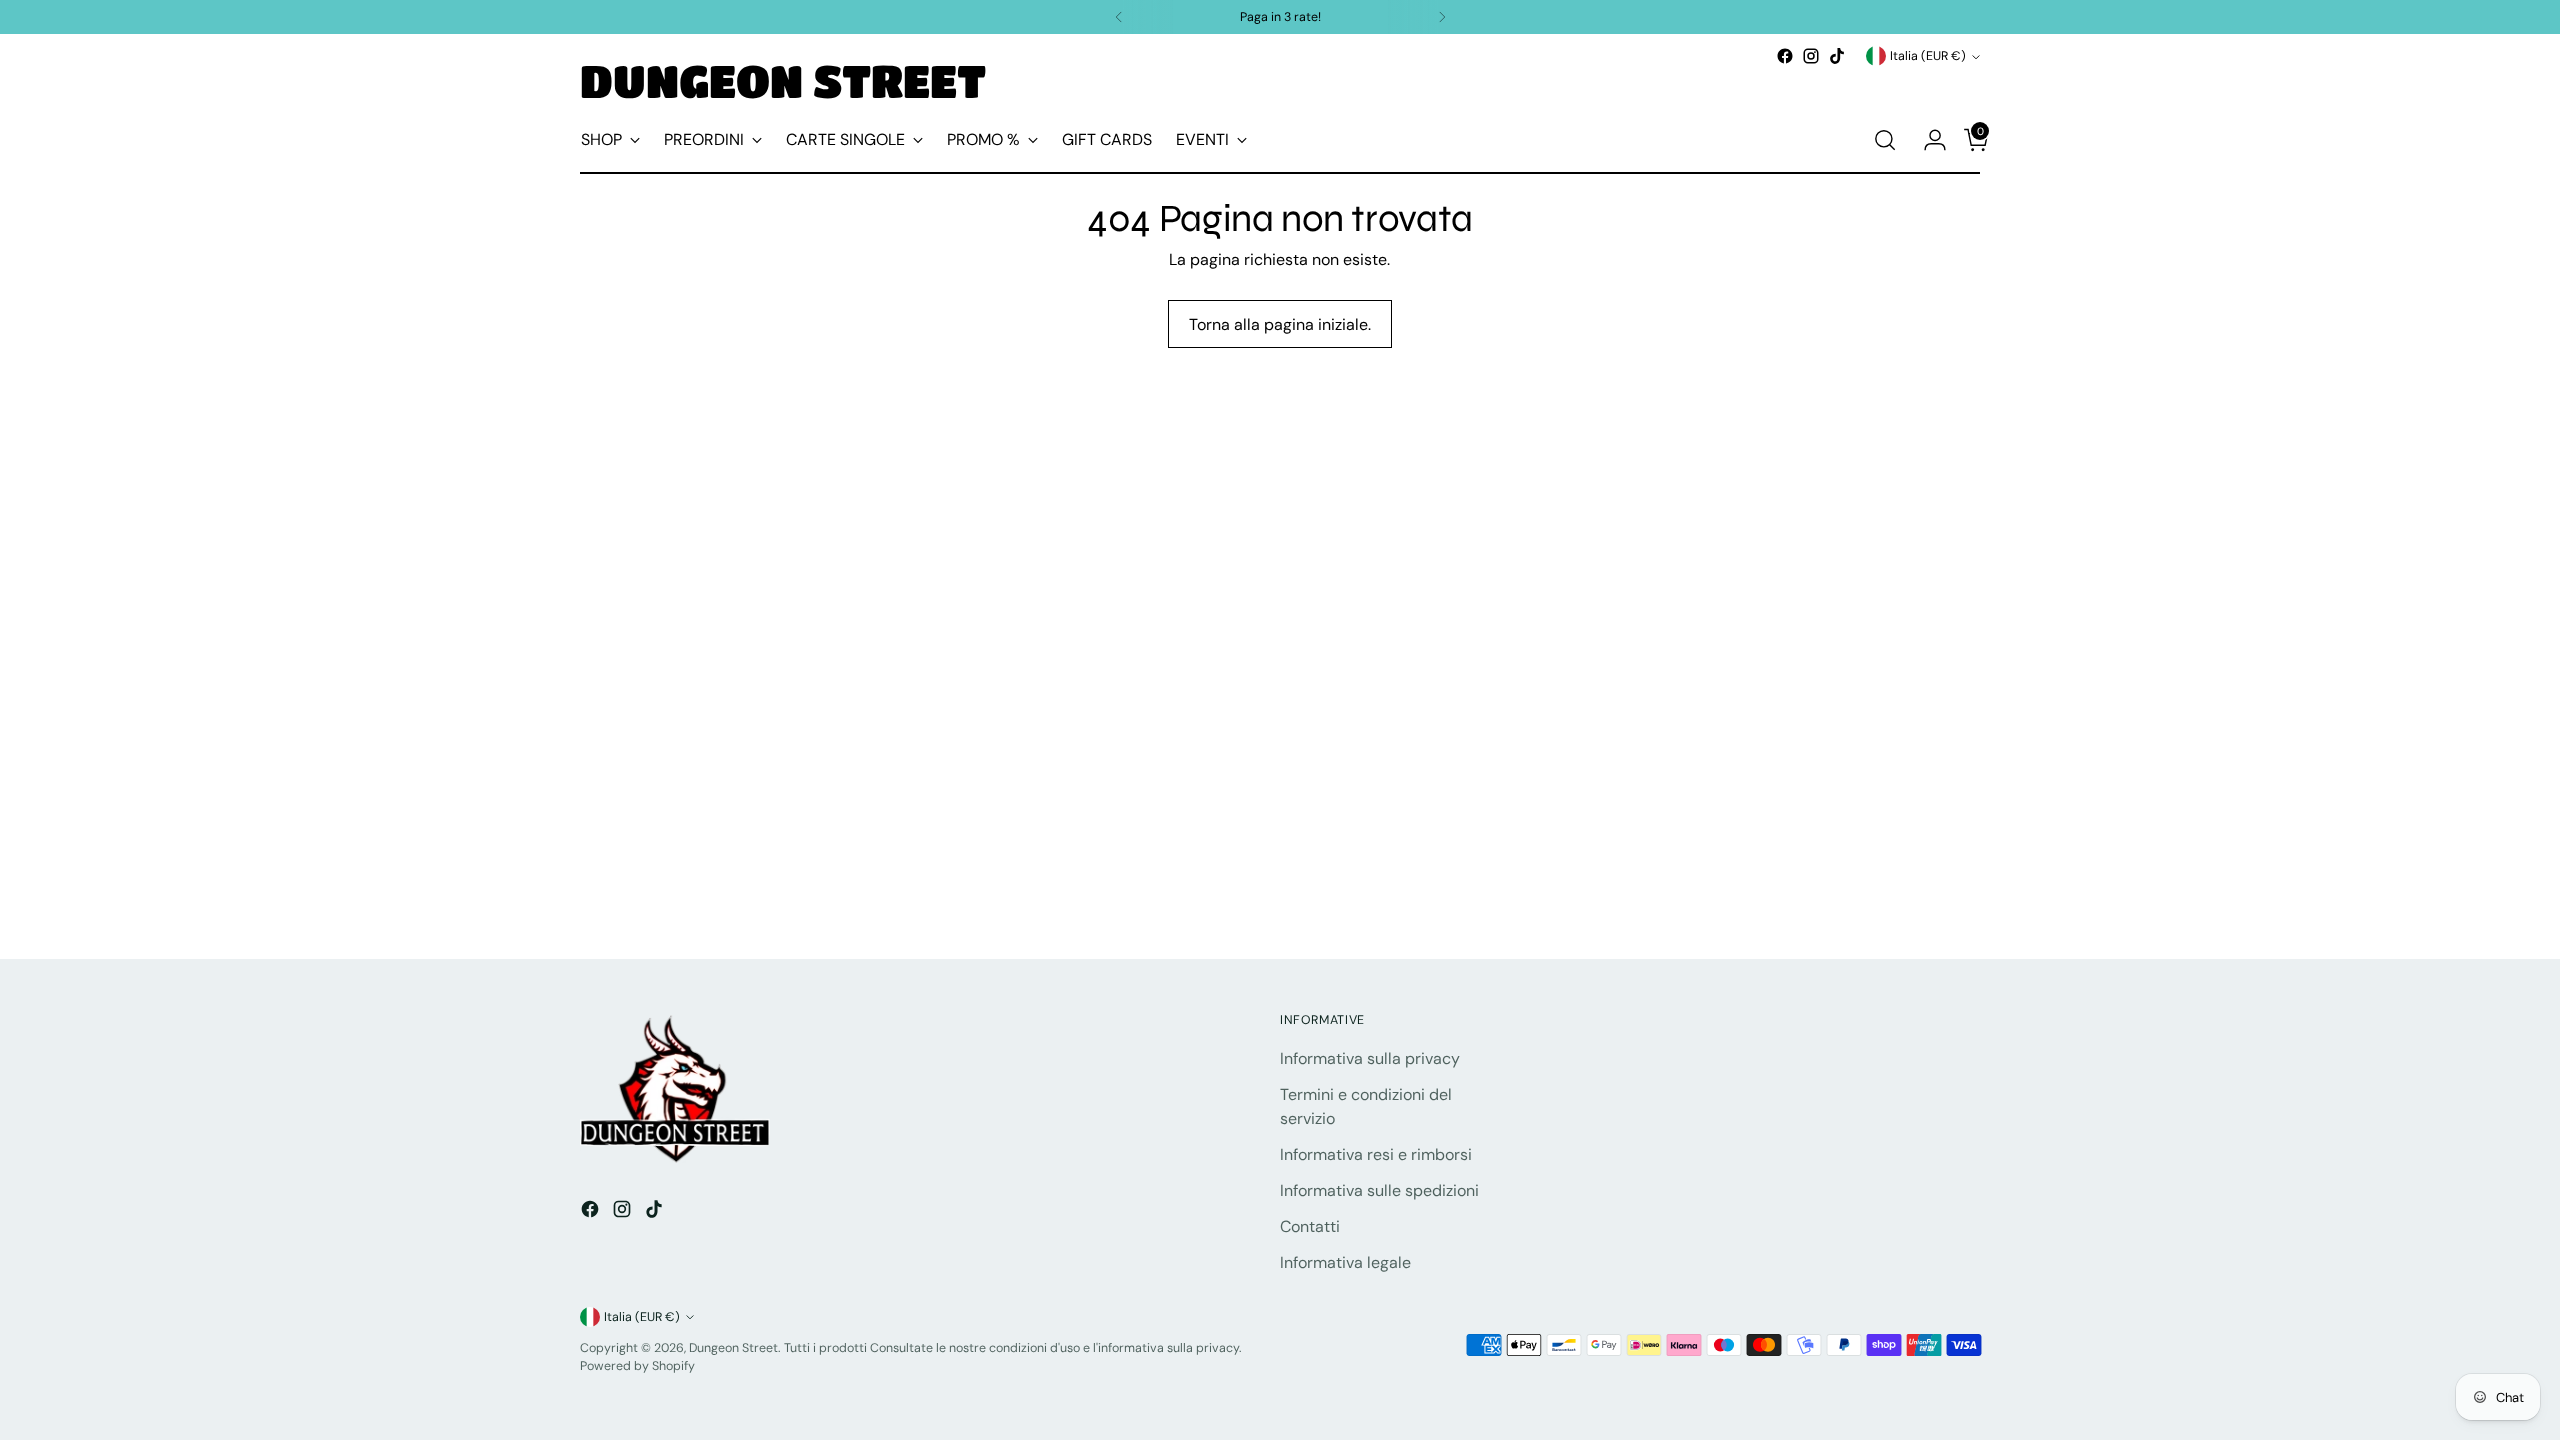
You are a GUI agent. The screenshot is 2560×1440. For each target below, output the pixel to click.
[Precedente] (1119, 17)
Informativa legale (1345, 1262)
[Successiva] (1442, 17)
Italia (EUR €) (1928, 56)
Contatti (1310, 1226)
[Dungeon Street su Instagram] (1811, 56)
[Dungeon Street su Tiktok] (1837, 56)
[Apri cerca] (1885, 140)
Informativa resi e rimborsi (1376, 1154)
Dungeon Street (733, 1348)
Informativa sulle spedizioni (1379, 1190)
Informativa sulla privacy (1370, 1058)
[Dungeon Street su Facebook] (1785, 56)
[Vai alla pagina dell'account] (1927, 140)
